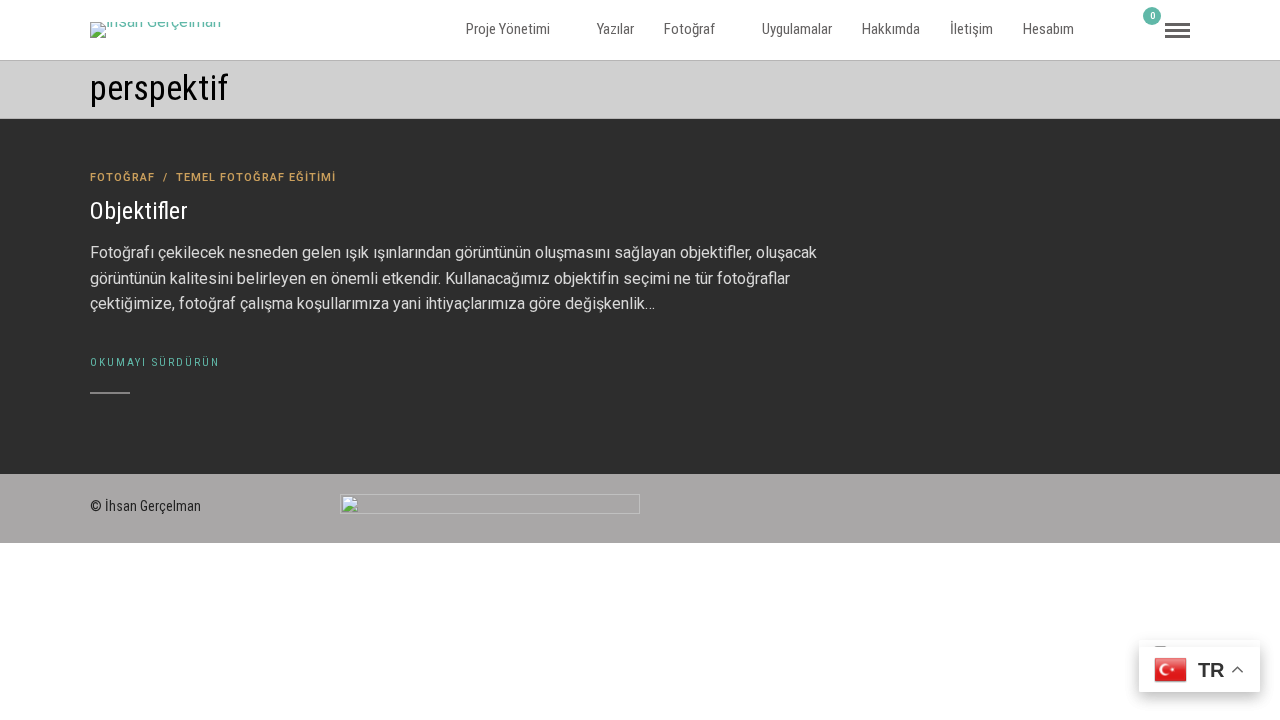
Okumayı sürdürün (155, 362)
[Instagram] (1110, 502)
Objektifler (139, 211)
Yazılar (615, 29)
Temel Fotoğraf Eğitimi (256, 177)
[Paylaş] (1116, 30)
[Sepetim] (1144, 29)
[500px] (1074, 502)
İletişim (971, 29)
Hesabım (1048, 29)
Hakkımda (891, 29)
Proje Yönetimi (508, 29)
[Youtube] (1182, 502)
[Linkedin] (1146, 502)
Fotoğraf (689, 29)
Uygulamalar (797, 29)
